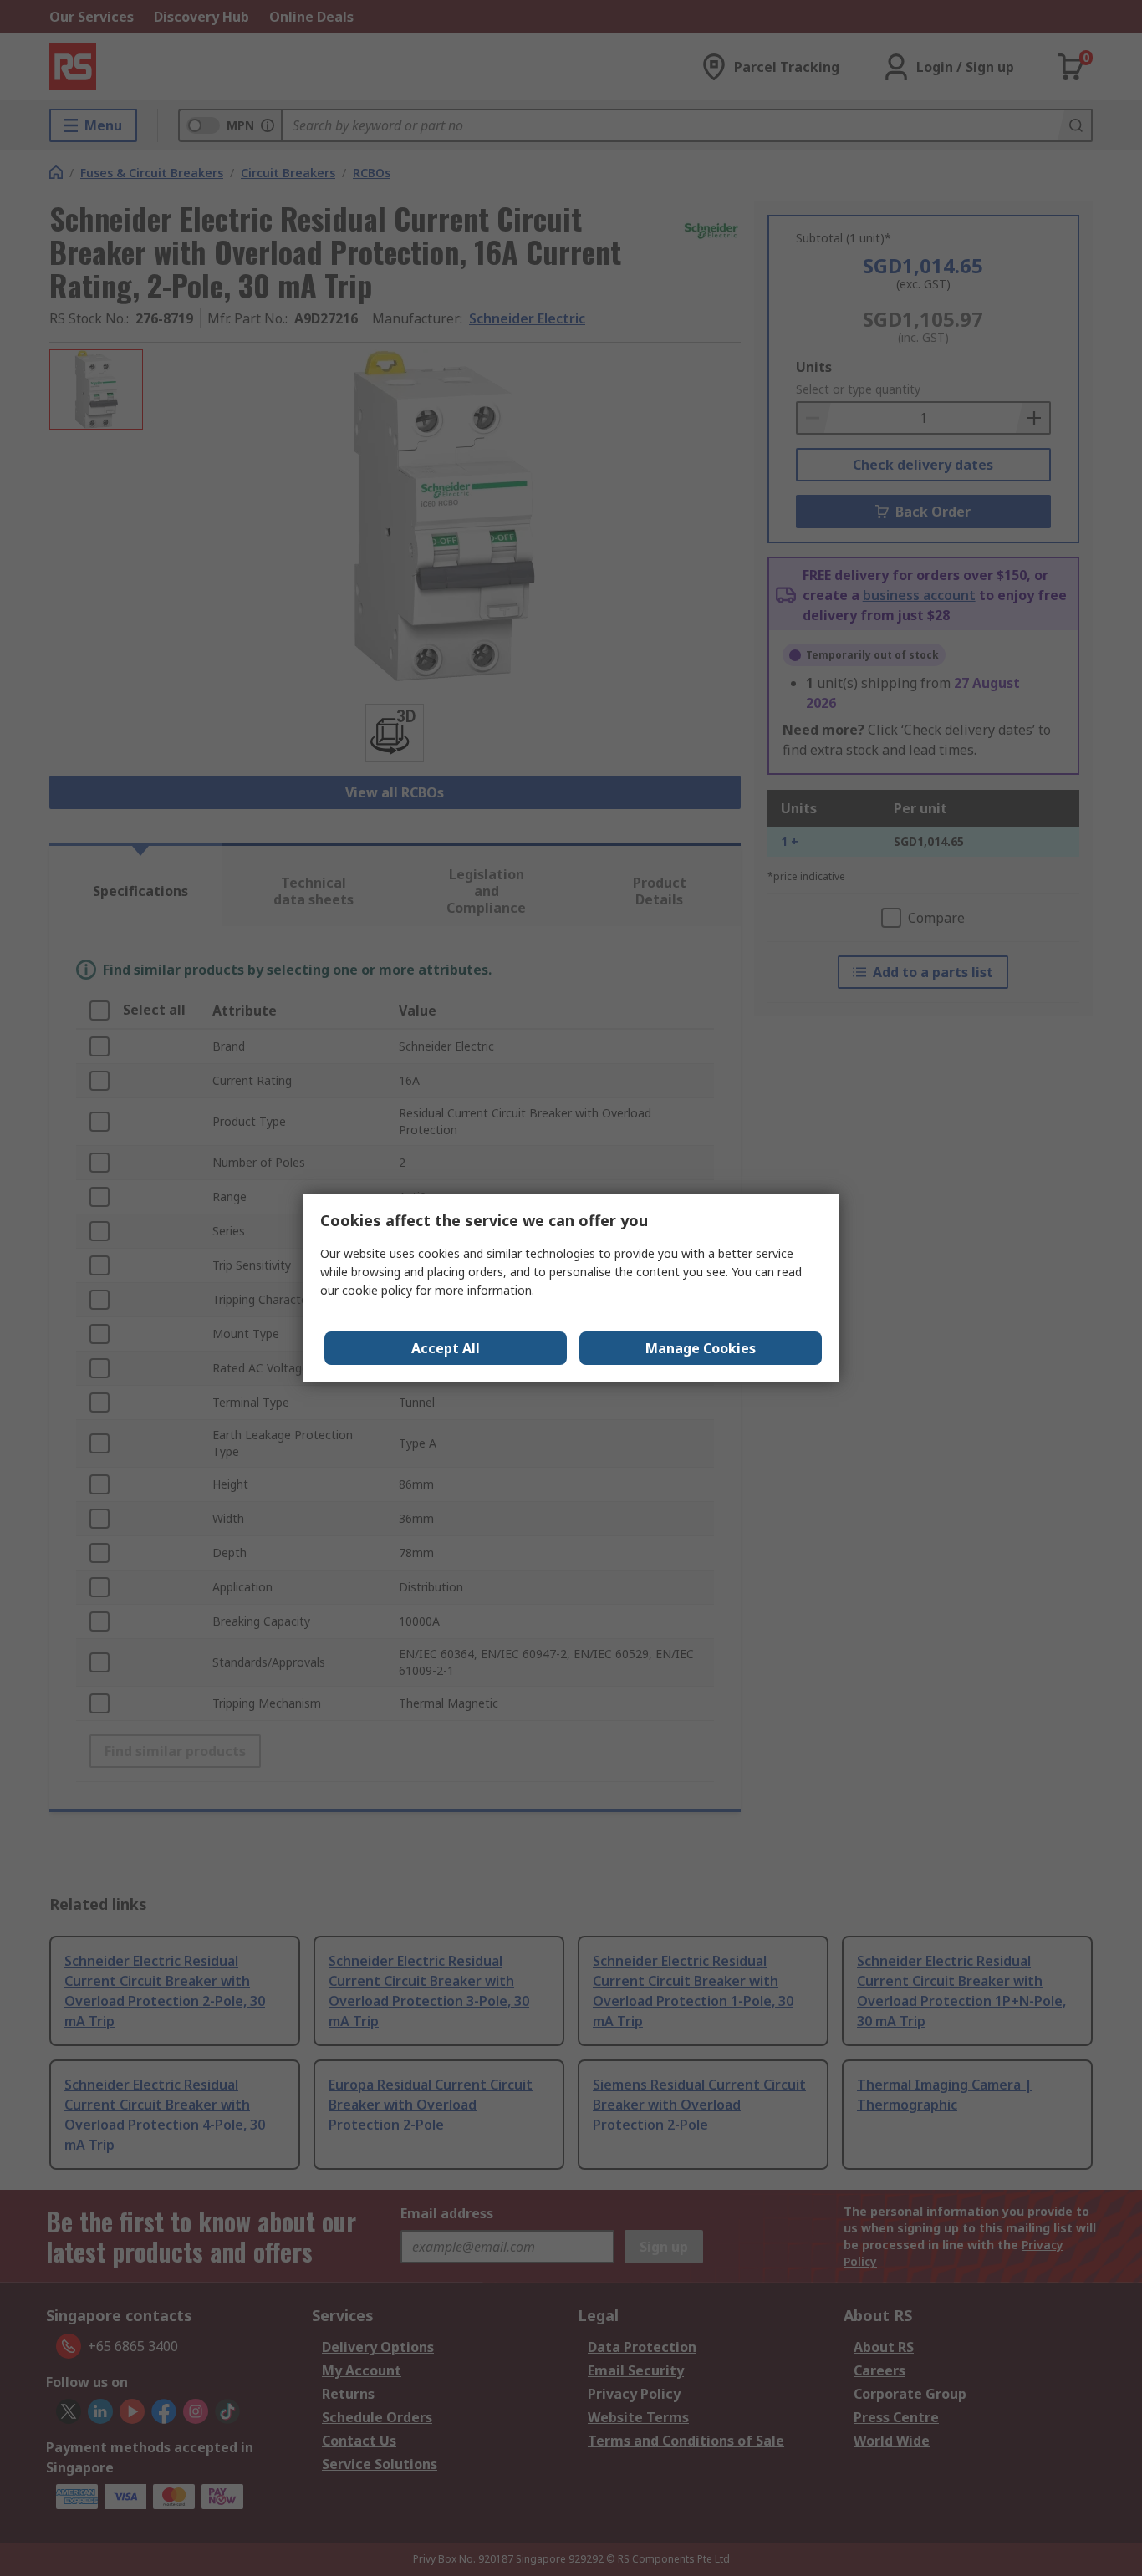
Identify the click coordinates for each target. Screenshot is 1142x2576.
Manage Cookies (701, 1348)
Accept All (446, 1348)
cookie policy (377, 1290)
